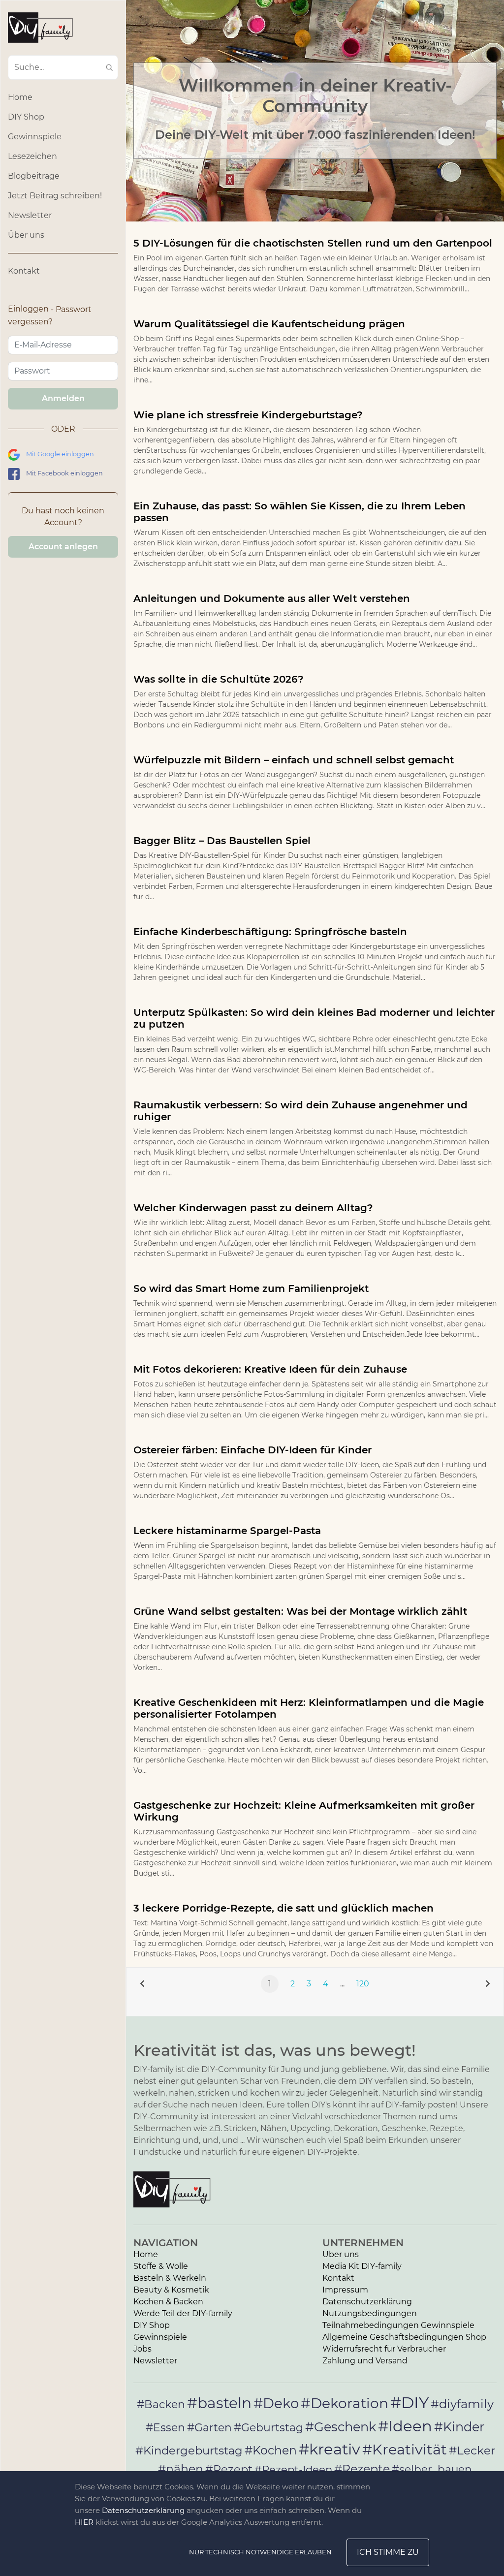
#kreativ (330, 2449)
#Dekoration (345, 2403)
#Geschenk (341, 2427)
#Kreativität (405, 2449)
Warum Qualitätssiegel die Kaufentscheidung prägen (269, 324)
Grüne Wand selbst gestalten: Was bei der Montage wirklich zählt (300, 1611)
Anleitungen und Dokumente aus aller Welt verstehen (272, 598)
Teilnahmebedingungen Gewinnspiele (398, 2325)
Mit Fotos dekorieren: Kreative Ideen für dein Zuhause (270, 1369)
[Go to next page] (488, 1984)
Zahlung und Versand (365, 2361)
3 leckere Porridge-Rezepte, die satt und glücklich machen (283, 1908)
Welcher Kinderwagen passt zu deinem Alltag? (253, 1208)
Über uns (26, 235)
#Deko (276, 2403)
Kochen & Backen (168, 2302)
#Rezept (229, 2469)
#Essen (165, 2427)
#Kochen (271, 2450)
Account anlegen (63, 547)
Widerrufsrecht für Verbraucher (384, 2349)
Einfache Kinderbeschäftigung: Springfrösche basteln (270, 932)
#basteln (219, 2403)
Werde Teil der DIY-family (183, 2313)
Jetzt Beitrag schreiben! (55, 196)
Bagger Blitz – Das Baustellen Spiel (222, 841)
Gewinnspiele (35, 137)
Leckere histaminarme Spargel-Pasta (227, 1531)
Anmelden (63, 398)
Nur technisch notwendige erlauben (260, 2552)
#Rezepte (362, 2469)
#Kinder (459, 2427)
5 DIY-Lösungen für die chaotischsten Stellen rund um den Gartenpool (313, 243)
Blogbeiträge (34, 176)
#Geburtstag (268, 2428)
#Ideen (405, 2426)
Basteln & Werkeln (170, 2278)
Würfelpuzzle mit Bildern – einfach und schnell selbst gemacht (294, 760)
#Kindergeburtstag (189, 2450)
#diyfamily (462, 2404)
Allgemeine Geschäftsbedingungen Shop (404, 2337)
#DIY (409, 2403)
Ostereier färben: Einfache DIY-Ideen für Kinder (252, 1450)
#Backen (161, 2404)
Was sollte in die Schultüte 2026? (219, 679)
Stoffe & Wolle (161, 2266)
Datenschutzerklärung (367, 2302)
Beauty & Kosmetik (171, 2290)
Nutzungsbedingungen (370, 2313)
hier (84, 2522)
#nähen (181, 2469)
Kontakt (24, 271)
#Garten (209, 2427)
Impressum (345, 2290)
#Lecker (472, 2450)
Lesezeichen (32, 156)
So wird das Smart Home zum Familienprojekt (251, 1288)
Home (20, 97)
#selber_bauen (432, 2469)
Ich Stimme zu (388, 2552)
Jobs (142, 2349)
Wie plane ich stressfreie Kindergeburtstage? (248, 415)
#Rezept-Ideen (293, 2469)
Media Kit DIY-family (362, 2266)
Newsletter (30, 215)
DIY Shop (26, 117)
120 (363, 1984)
